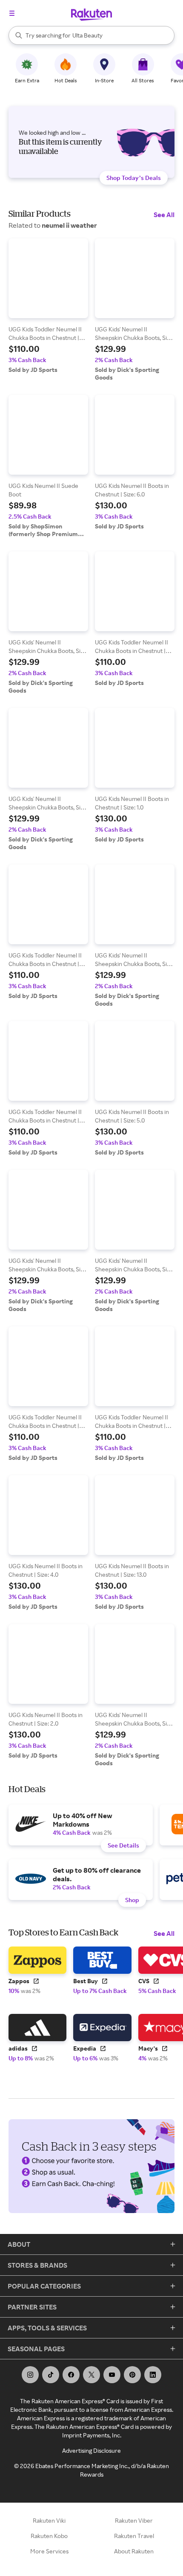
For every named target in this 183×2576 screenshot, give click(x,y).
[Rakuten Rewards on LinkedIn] (153, 2375)
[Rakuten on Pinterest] (132, 2375)
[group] (48, 306)
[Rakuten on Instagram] (30, 2375)
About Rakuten (134, 2551)
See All (164, 215)
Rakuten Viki (49, 2520)
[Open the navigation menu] (12, 13)
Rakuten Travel (134, 2536)
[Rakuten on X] (91, 2375)
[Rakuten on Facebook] (71, 2375)
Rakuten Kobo (49, 2536)
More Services (49, 2551)
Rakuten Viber (134, 2520)
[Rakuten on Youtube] (112, 2375)
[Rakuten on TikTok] (51, 2375)
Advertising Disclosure (91, 2450)
